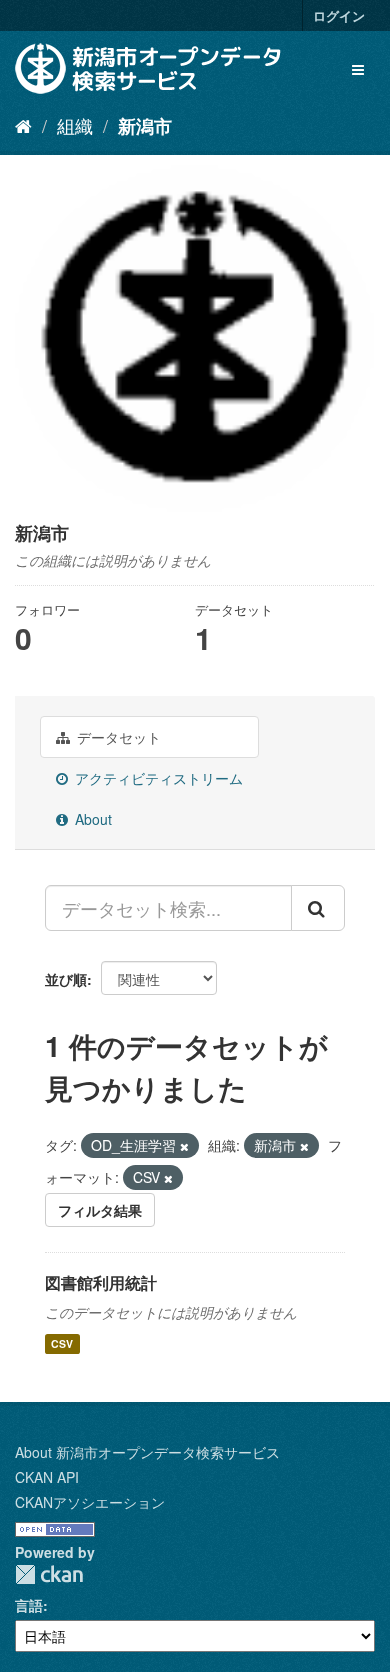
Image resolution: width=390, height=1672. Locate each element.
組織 (75, 125)
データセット (117, 737)
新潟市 (145, 126)
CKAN (49, 1574)
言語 (29, 1605)
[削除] (184, 1146)
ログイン (339, 15)
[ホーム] (23, 125)
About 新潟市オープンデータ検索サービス (147, 1452)
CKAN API (47, 1477)
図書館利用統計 (101, 1282)
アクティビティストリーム (157, 778)
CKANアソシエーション (90, 1502)
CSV (62, 1343)
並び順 (66, 979)
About (91, 819)
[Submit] (318, 908)
